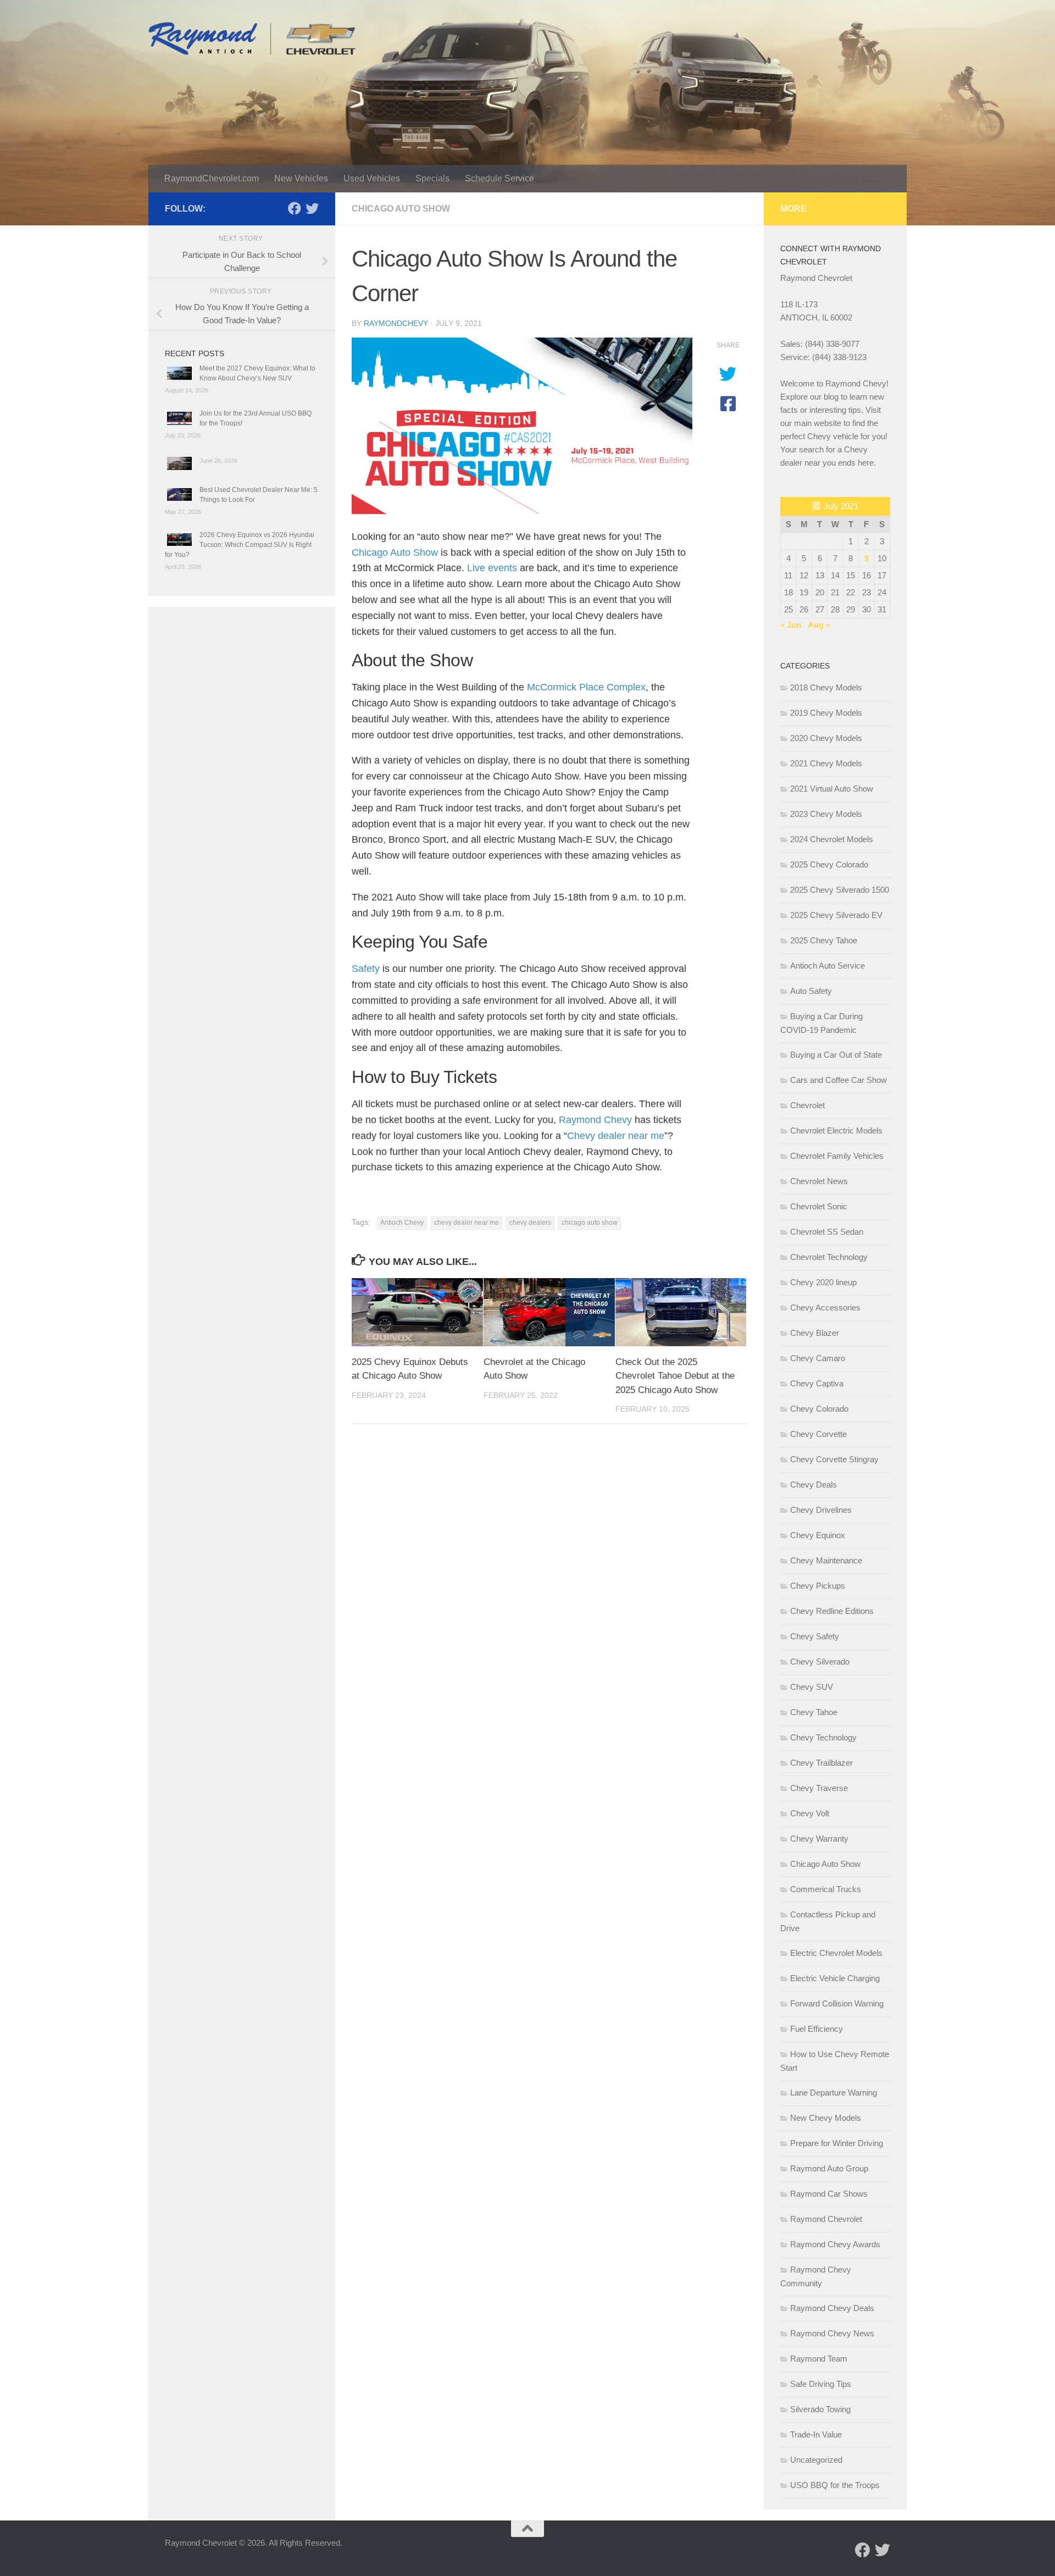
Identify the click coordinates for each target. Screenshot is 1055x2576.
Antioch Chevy (402, 1223)
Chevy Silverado (820, 1662)
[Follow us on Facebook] (295, 208)
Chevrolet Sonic (819, 1206)
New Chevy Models (826, 2118)
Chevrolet (807, 1105)
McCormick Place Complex (586, 687)
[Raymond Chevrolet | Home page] (252, 38)
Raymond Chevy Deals (832, 2308)
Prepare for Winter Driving (837, 2143)
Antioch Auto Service (828, 966)
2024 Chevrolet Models (832, 839)
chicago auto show (590, 1223)
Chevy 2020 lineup (823, 1282)
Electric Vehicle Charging (835, 1978)
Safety (366, 969)
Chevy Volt (810, 1813)
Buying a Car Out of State (836, 1055)
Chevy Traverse (819, 1788)
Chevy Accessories (825, 1308)
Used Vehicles (372, 178)
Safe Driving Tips (821, 2384)
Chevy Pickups (818, 1586)
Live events (492, 568)
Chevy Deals (814, 1485)
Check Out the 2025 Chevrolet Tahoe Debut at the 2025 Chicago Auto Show (675, 1376)
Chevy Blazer (815, 1333)
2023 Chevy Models (826, 814)
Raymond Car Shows (829, 2194)
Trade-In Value (816, 2434)
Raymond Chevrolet (826, 2219)
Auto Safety (811, 991)
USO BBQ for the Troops (835, 2485)
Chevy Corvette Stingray (834, 1459)
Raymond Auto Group (829, 2168)
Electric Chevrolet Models (836, 1953)
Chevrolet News (819, 1181)
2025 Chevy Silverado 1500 (840, 890)
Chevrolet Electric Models (836, 1131)
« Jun (791, 625)
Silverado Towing (820, 2409)
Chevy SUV (812, 1687)
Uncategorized (816, 2460)
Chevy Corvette (818, 1434)
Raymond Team (819, 2359)
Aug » (819, 625)
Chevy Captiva (817, 1383)
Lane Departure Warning (834, 2093)
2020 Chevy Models (826, 738)
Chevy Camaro (818, 1358)
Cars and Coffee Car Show (839, 1080)
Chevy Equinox (818, 1535)
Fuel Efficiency (817, 2029)
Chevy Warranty (819, 1839)
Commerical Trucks (826, 1889)
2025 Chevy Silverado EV (836, 915)
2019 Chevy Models (826, 713)
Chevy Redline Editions (832, 1611)
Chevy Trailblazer (821, 1763)
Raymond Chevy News (832, 2333)
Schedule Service (499, 178)
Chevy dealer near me (616, 1136)
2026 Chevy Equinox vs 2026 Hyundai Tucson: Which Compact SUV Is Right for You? (240, 545)
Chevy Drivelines (821, 1510)
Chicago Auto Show (401, 209)
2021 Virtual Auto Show (832, 789)
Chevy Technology (823, 1737)
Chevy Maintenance (826, 1560)
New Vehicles (301, 178)
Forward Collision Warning (837, 2003)
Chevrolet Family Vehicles (837, 1156)
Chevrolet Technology (829, 1257)
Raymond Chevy (595, 1120)
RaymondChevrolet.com (212, 178)
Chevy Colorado (819, 1409)
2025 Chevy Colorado (829, 864)
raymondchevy (396, 323)
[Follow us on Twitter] (312, 208)
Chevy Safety (815, 1636)
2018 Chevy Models (826, 687)
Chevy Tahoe (814, 1712)
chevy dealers (530, 1223)
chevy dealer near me (467, 1223)
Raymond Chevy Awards (835, 2244)
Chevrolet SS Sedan (827, 1232)
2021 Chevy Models (826, 763)
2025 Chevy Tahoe (824, 940)
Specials (432, 178)
